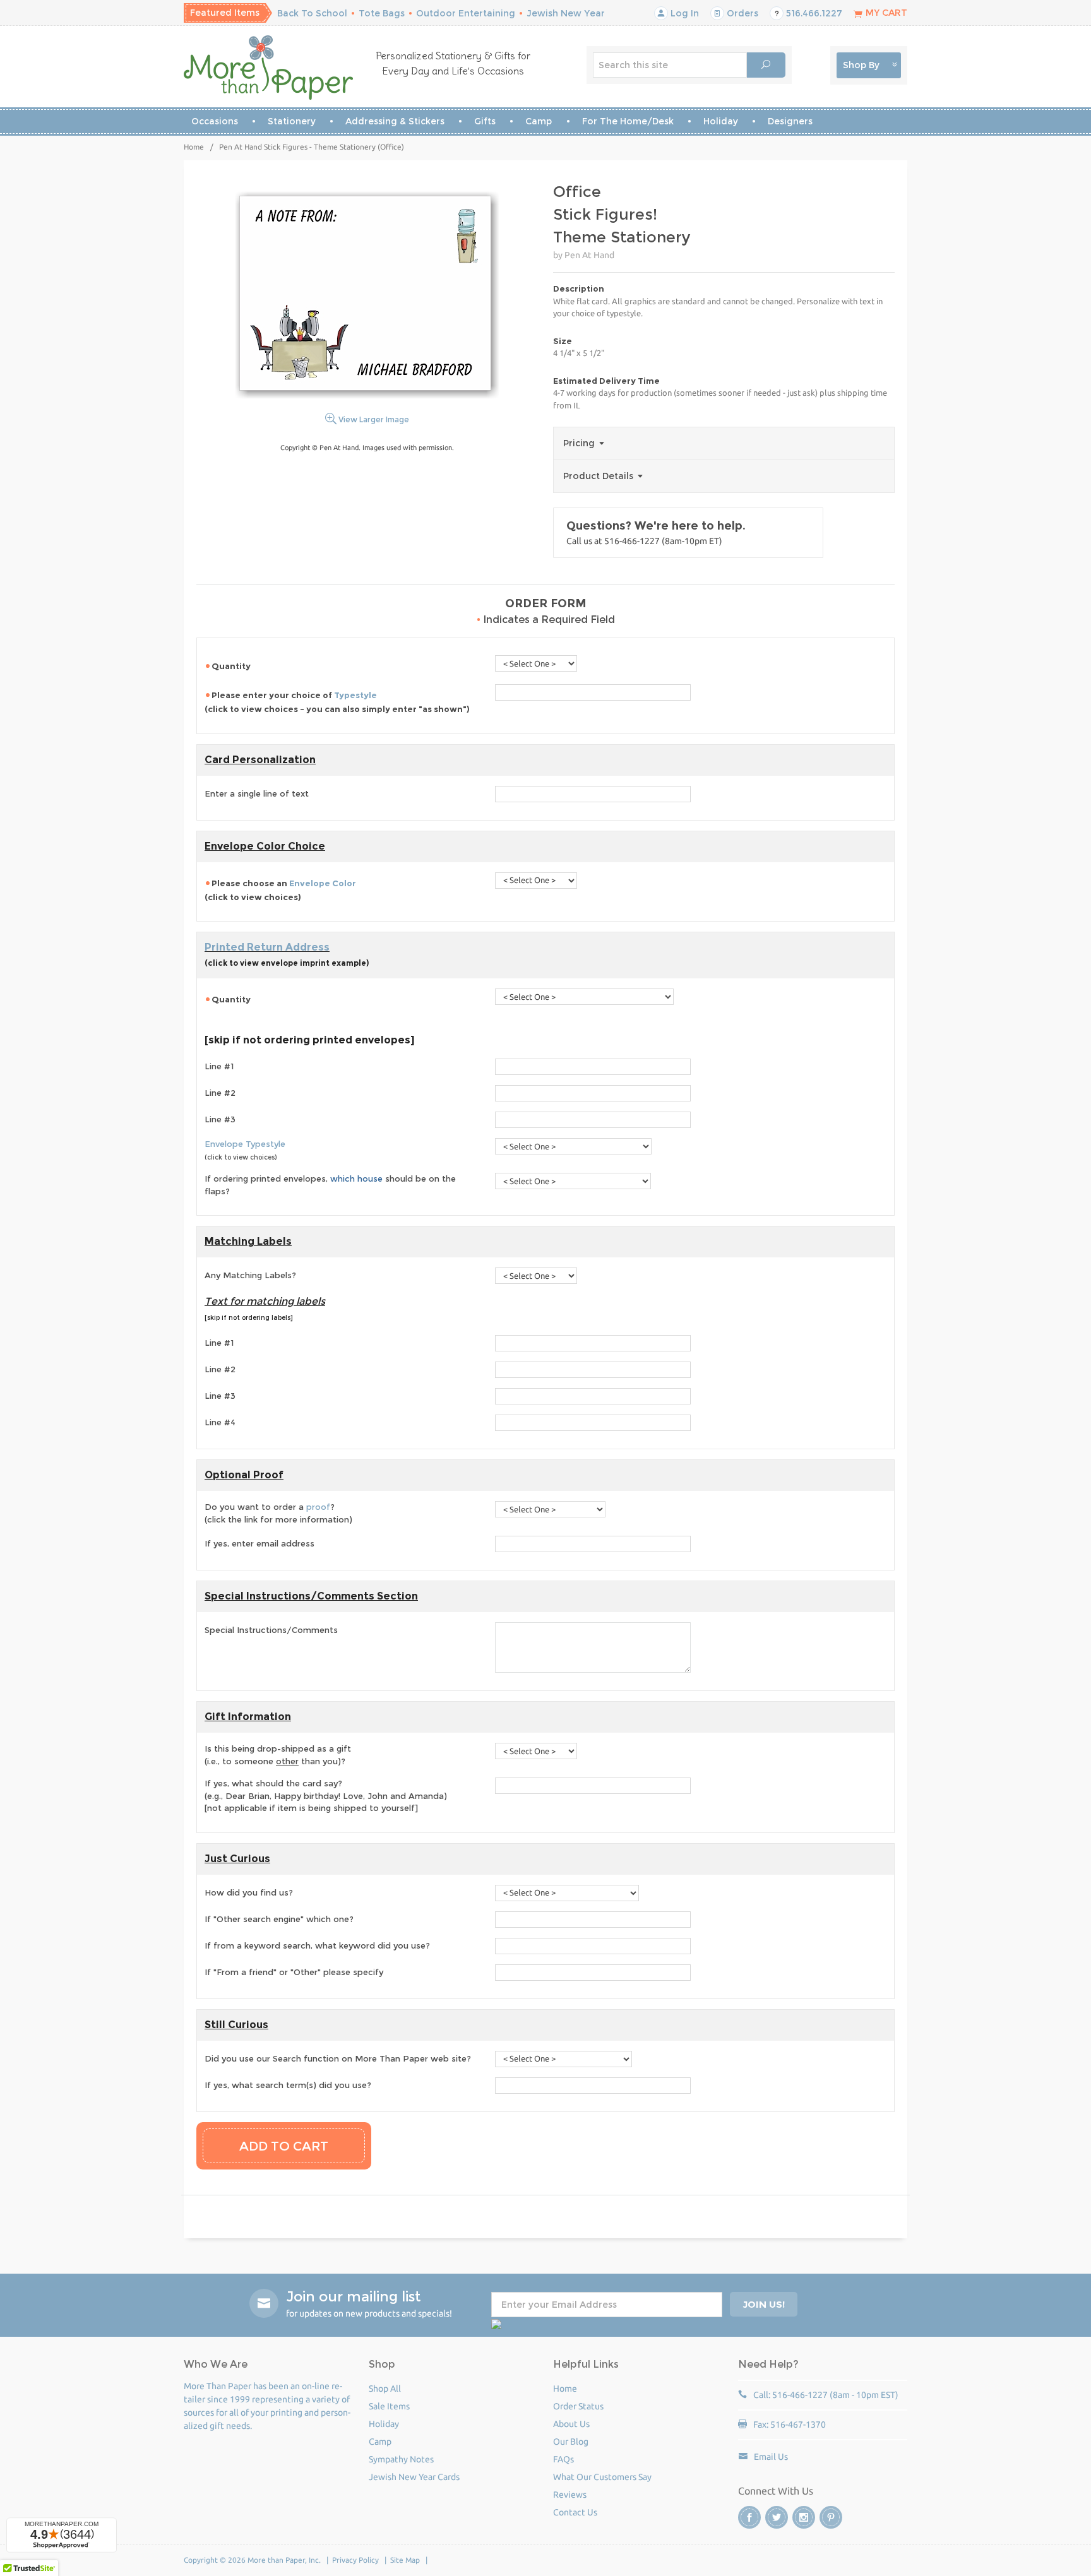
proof (318, 1507)
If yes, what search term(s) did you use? (288, 2085)
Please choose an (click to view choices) (280, 890)
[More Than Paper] (269, 68)
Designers (790, 121)
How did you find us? (249, 1892)
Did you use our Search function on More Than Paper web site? (338, 2058)
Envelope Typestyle (245, 1144)
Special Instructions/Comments (271, 1630)
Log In (683, 13)
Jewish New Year (566, 13)
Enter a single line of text (257, 793)
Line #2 (220, 1093)
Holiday (721, 121)
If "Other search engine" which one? (279, 1919)
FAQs (563, 2459)
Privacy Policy (355, 2560)
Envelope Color (323, 883)
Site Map (405, 2560)
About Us (571, 2424)
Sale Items (389, 2406)
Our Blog (571, 2442)
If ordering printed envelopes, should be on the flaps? (330, 1185)
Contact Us (575, 2512)
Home (194, 147)
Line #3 (220, 1119)
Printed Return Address (267, 947)
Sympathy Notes (401, 2459)
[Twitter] (777, 2517)
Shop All (385, 2389)
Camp (539, 121)
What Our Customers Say (602, 2477)
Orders (741, 13)
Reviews (570, 2495)
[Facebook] (749, 2517)
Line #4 (220, 1422)
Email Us (771, 2457)
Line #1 (219, 1066)
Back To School (312, 13)
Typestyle (355, 695)
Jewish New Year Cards (414, 2477)
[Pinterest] (831, 2517)
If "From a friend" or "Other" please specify (294, 1972)
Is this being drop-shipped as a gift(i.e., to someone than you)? (278, 1755)
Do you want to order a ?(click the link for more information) (278, 1513)
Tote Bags (382, 13)
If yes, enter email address (259, 1543)
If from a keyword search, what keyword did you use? (317, 1945)
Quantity (231, 666)
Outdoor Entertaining (466, 13)
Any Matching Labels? (250, 1275)
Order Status (578, 2406)
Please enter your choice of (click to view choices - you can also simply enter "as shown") (337, 702)
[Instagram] (804, 2517)
